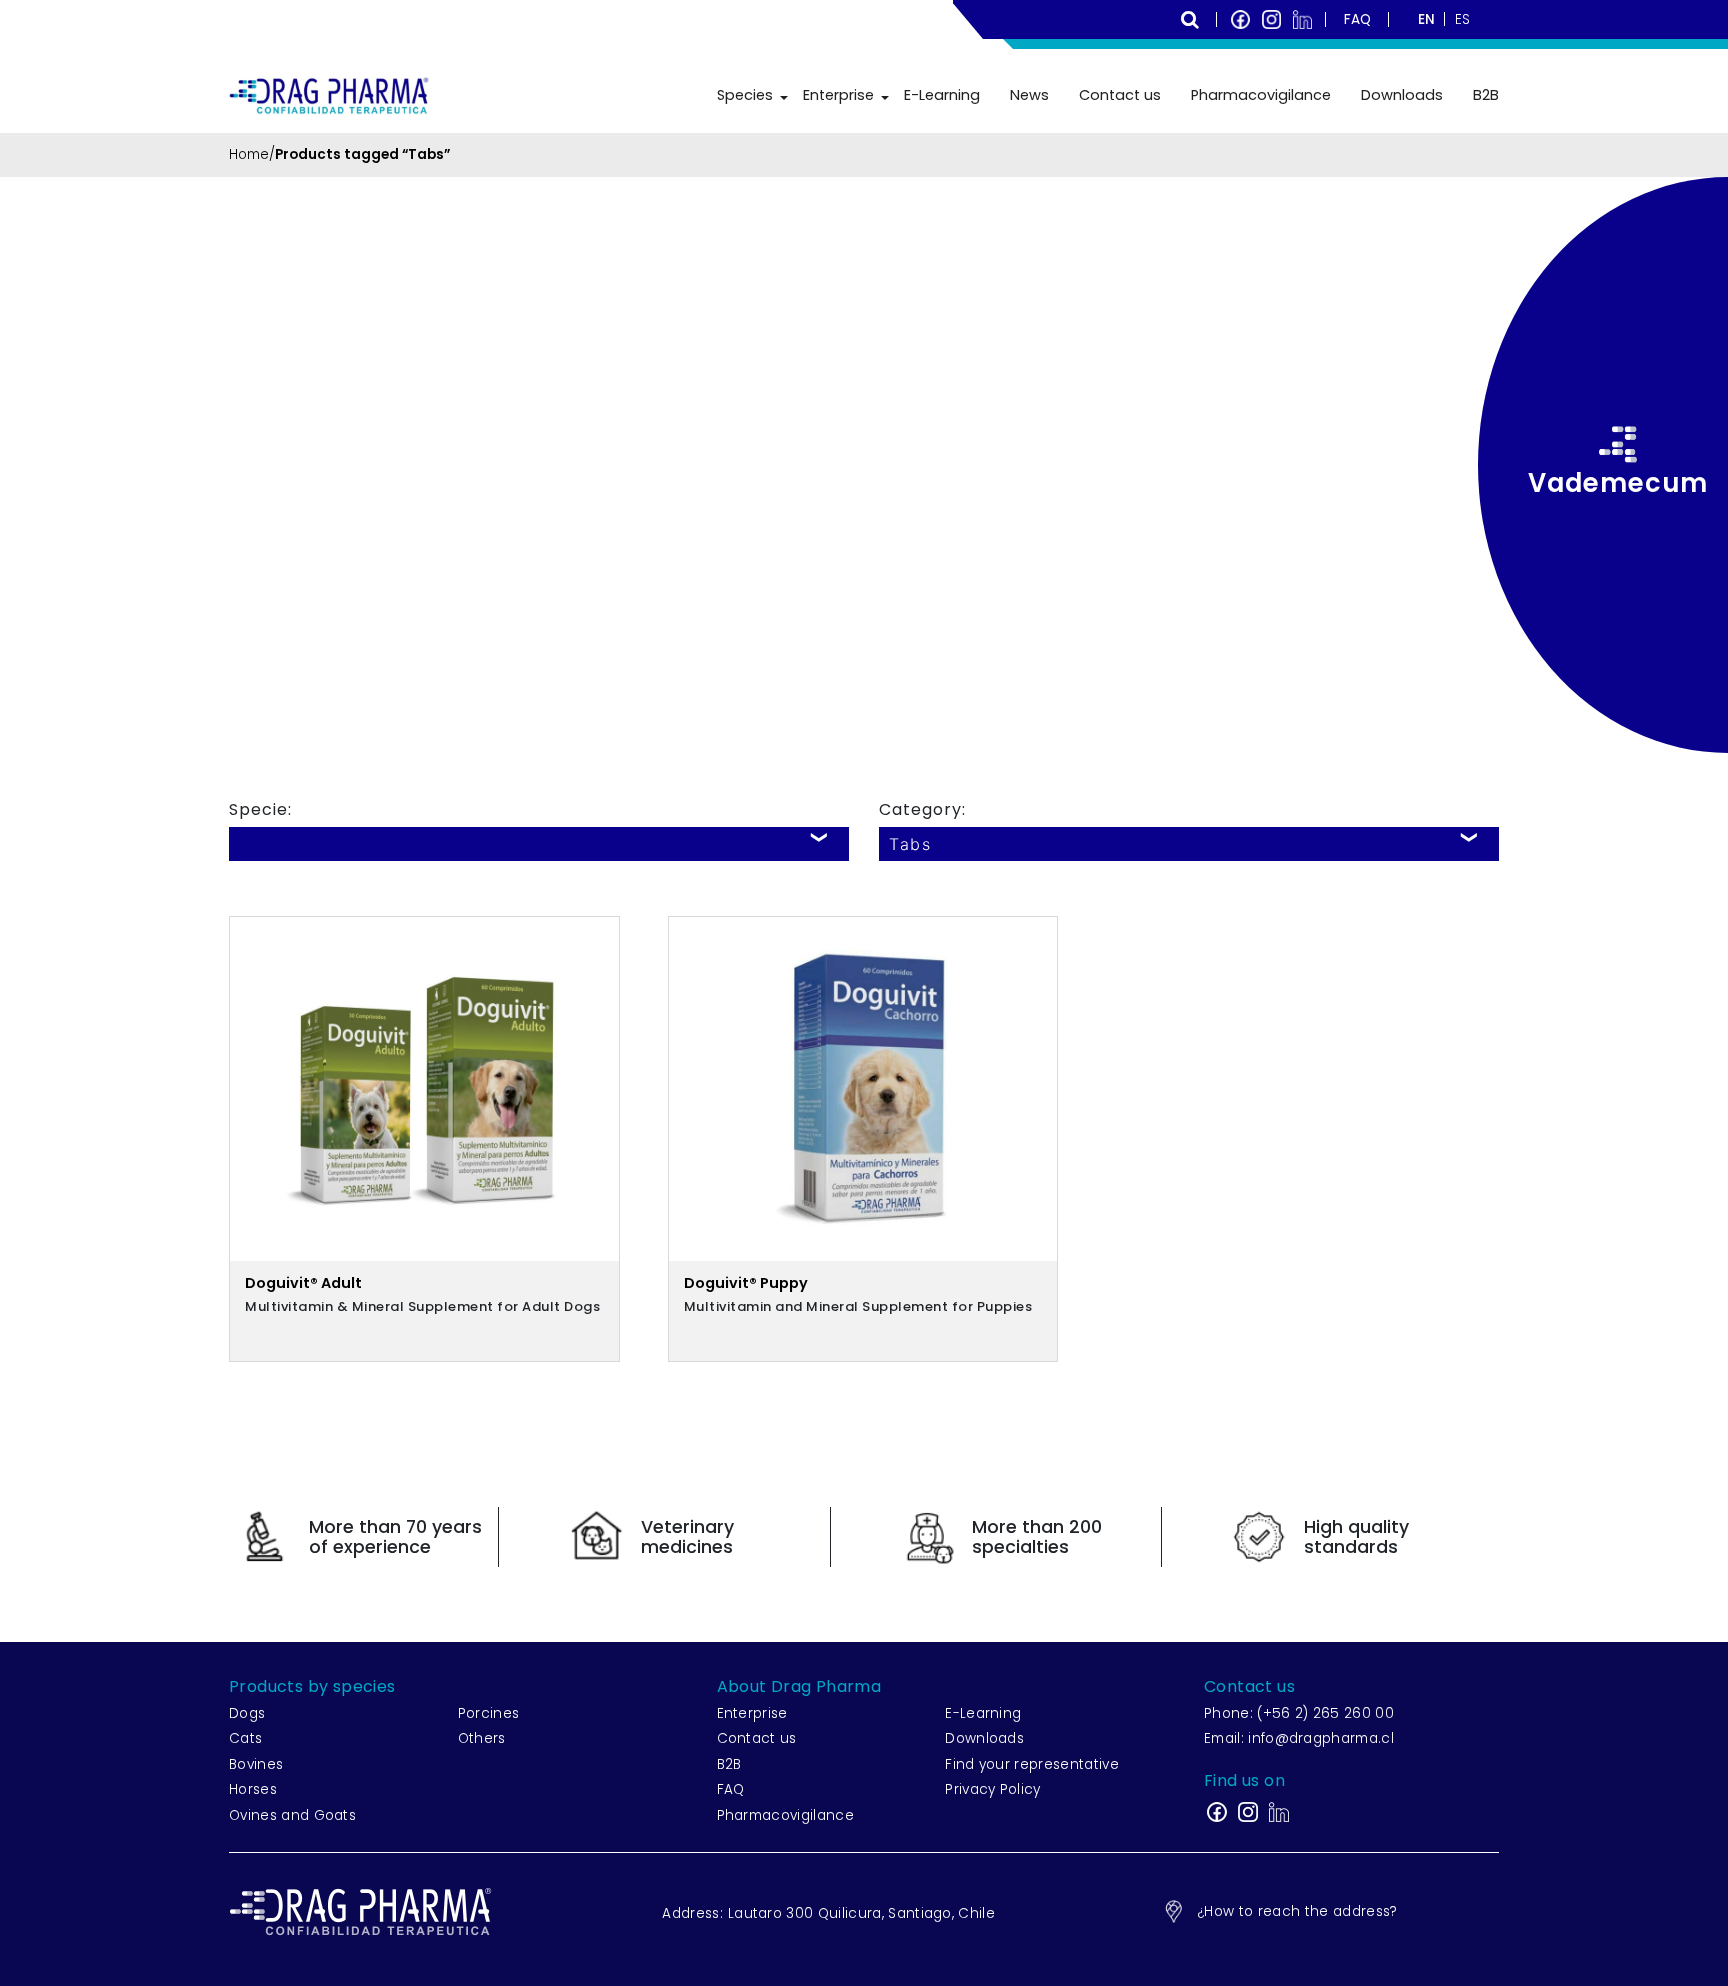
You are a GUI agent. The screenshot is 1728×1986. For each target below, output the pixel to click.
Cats (245, 1738)
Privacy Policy (992, 1789)
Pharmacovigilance (1261, 95)
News (1029, 95)
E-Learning (942, 95)
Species (745, 95)
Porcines (489, 1713)
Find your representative (1032, 1764)
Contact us (1120, 95)
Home (249, 154)
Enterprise (838, 95)
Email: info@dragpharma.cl (1299, 1738)
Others (482, 1738)
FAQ (731, 1789)
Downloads (1402, 95)
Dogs (247, 1713)
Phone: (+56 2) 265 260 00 (1299, 1713)
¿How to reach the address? (1297, 1911)
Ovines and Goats (292, 1815)
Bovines (256, 1764)
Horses (253, 1789)
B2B (1486, 95)
